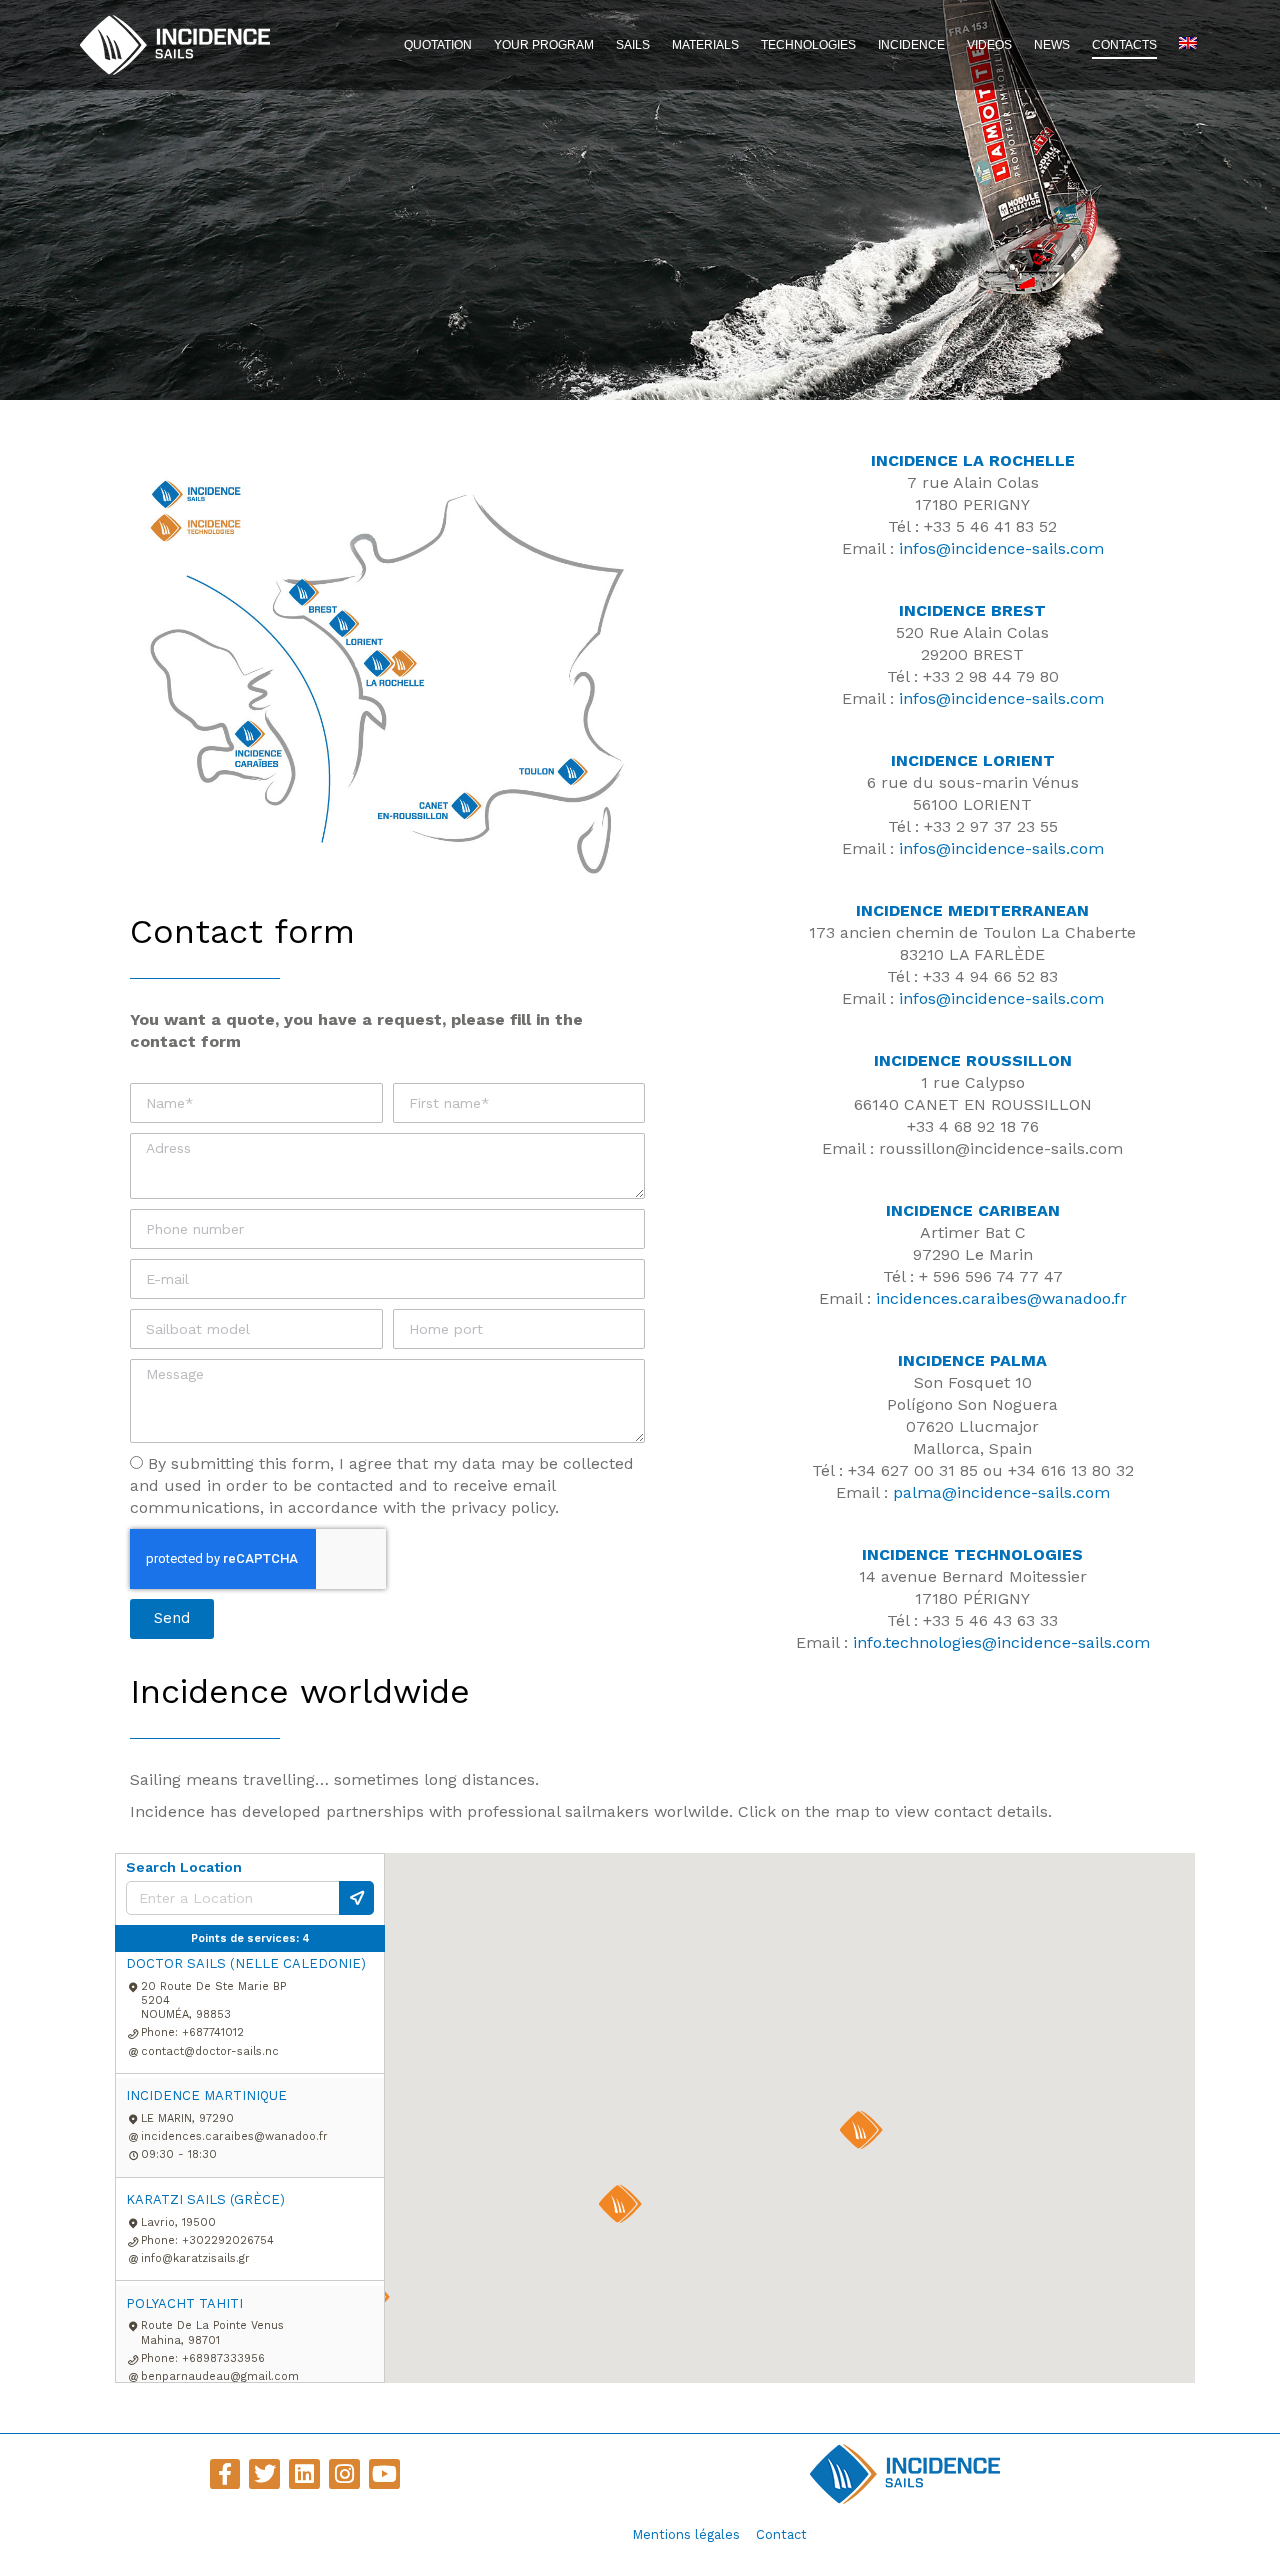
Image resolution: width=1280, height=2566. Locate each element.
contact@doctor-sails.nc (210, 2051)
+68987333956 (223, 2358)
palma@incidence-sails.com (1001, 1492)
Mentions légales (686, 2534)
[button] (620, 2204)
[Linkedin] (304, 2474)
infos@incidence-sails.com (1001, 548)
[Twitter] (264, 2474)
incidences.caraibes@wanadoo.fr (1001, 1298)
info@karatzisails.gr (195, 2258)
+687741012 (213, 2032)
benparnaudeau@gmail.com (220, 2376)
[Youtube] (384, 2474)
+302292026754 (228, 2240)
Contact (781, 2534)
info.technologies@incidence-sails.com (1001, 1642)
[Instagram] (344, 2474)
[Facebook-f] (225, 2474)
